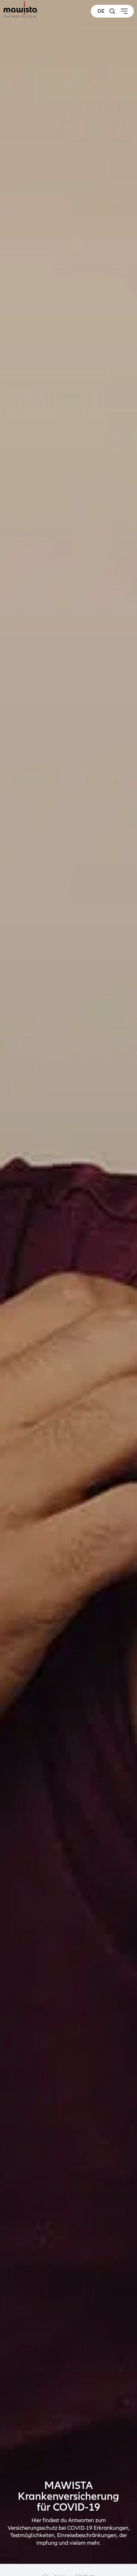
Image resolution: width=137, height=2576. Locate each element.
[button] (112, 11)
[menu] (124, 11)
